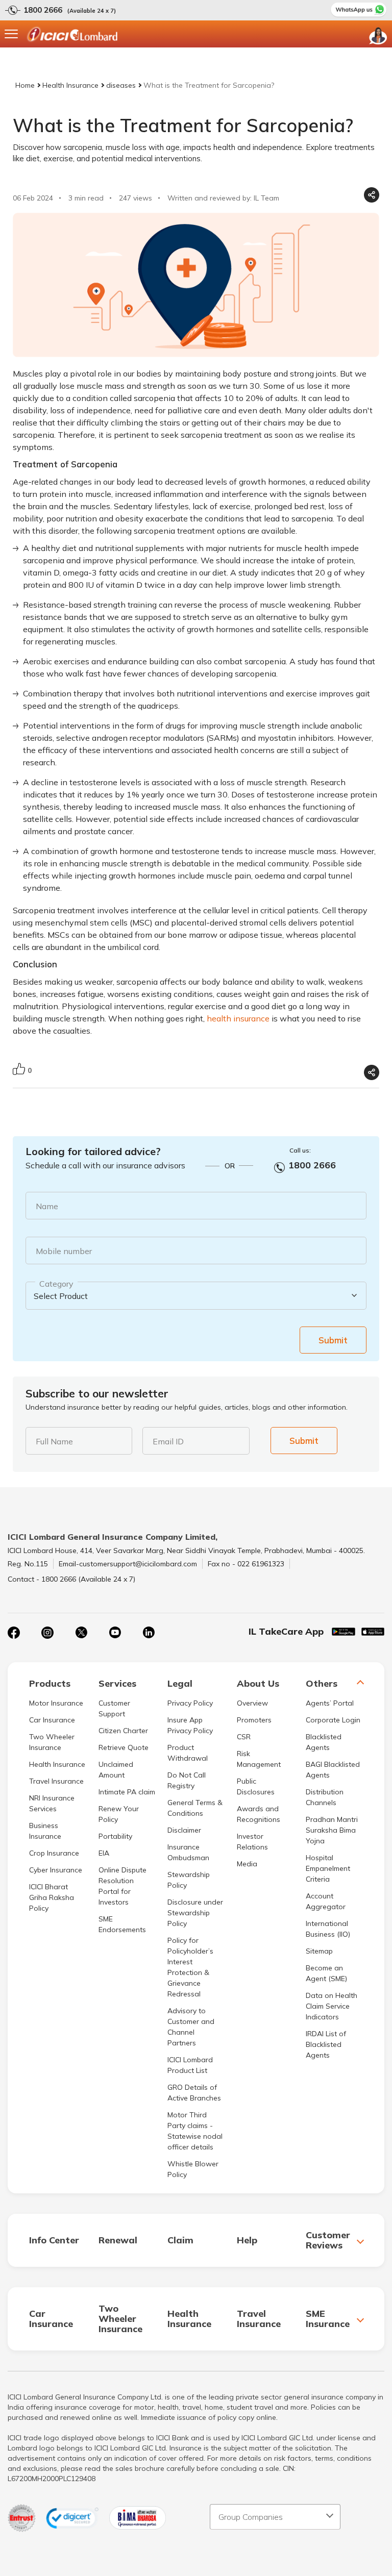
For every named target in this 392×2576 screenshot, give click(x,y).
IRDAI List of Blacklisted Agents (326, 2044)
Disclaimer (184, 1830)
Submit (333, 1340)
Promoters (254, 1720)
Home (25, 85)
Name (47, 1206)
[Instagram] (47, 1633)
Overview (252, 1703)
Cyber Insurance (56, 1870)
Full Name (54, 1441)
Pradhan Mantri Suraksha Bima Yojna (332, 1830)
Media (247, 1864)
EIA (104, 1853)
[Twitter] (81, 1633)
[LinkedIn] (149, 1633)
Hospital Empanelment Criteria (328, 1868)
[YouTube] (115, 1633)
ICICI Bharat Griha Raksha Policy (52, 1897)
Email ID (168, 1441)
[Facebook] (14, 1633)
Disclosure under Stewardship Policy (195, 1913)
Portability (115, 1836)
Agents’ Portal (330, 1703)
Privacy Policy (190, 1703)
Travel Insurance (56, 1781)
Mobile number (64, 1251)
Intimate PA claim (127, 1792)
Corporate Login (333, 1720)
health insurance (238, 1018)
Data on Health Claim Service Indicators (332, 2006)
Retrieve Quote (124, 1747)
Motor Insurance (56, 1703)
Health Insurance (70, 85)
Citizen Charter (123, 1731)
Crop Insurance (54, 1853)
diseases (121, 85)
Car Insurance (52, 1720)
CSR (244, 1737)
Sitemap (319, 1951)
